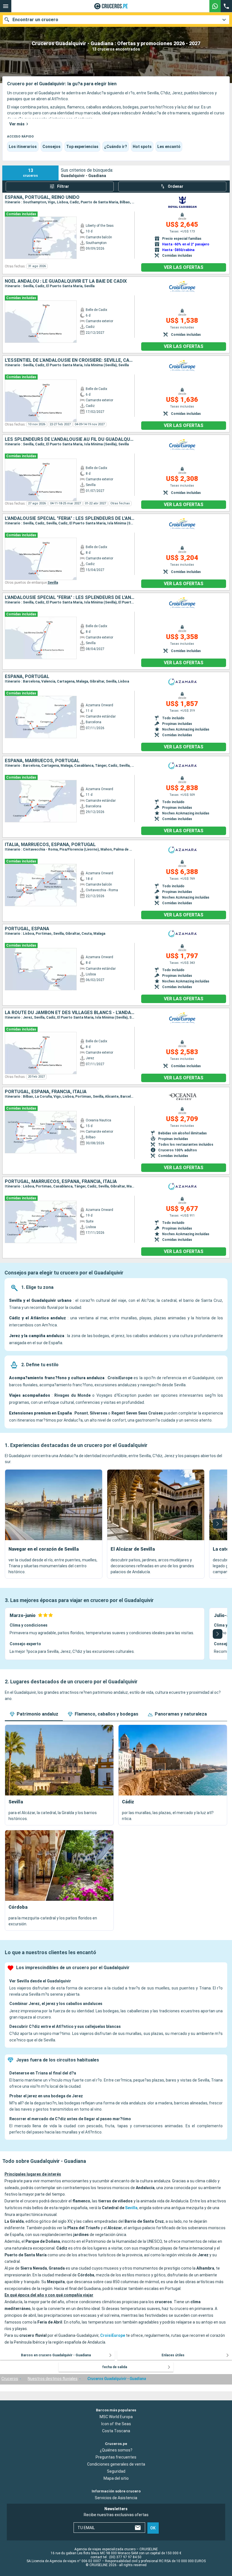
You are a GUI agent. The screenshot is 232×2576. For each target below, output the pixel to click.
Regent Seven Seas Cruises (137, 1413)
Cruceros (10, 2379)
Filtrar (63, 186)
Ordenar (176, 186)
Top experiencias (82, 147)
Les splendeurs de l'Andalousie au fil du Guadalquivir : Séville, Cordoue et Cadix (70, 439)
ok (153, 2528)
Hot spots (142, 147)
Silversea (98, 1413)
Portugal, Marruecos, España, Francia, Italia (61, 1182)
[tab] (34, 1714)
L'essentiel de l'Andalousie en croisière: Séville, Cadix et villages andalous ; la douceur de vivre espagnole (70, 360)
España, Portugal (27, 677)
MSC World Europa (116, 2416)
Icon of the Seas (116, 2424)
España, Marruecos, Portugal (42, 761)
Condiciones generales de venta (116, 2464)
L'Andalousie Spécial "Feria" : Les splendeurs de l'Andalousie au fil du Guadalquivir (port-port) (70, 598)
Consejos (51, 147)
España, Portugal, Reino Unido (42, 197)
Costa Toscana (116, 2431)
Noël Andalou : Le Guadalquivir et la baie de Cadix (66, 281)
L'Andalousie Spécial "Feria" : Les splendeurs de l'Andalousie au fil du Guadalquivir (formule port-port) (70, 518)
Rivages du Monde (72, 1395)
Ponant (81, 1413)
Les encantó (169, 147)
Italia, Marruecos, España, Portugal (50, 845)
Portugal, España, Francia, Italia (46, 1092)
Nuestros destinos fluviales (53, 2379)
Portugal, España (27, 929)
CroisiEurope (120, 1378)
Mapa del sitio (116, 2478)
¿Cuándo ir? (116, 147)
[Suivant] (218, 1524)
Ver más (17, 124)
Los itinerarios (23, 147)
